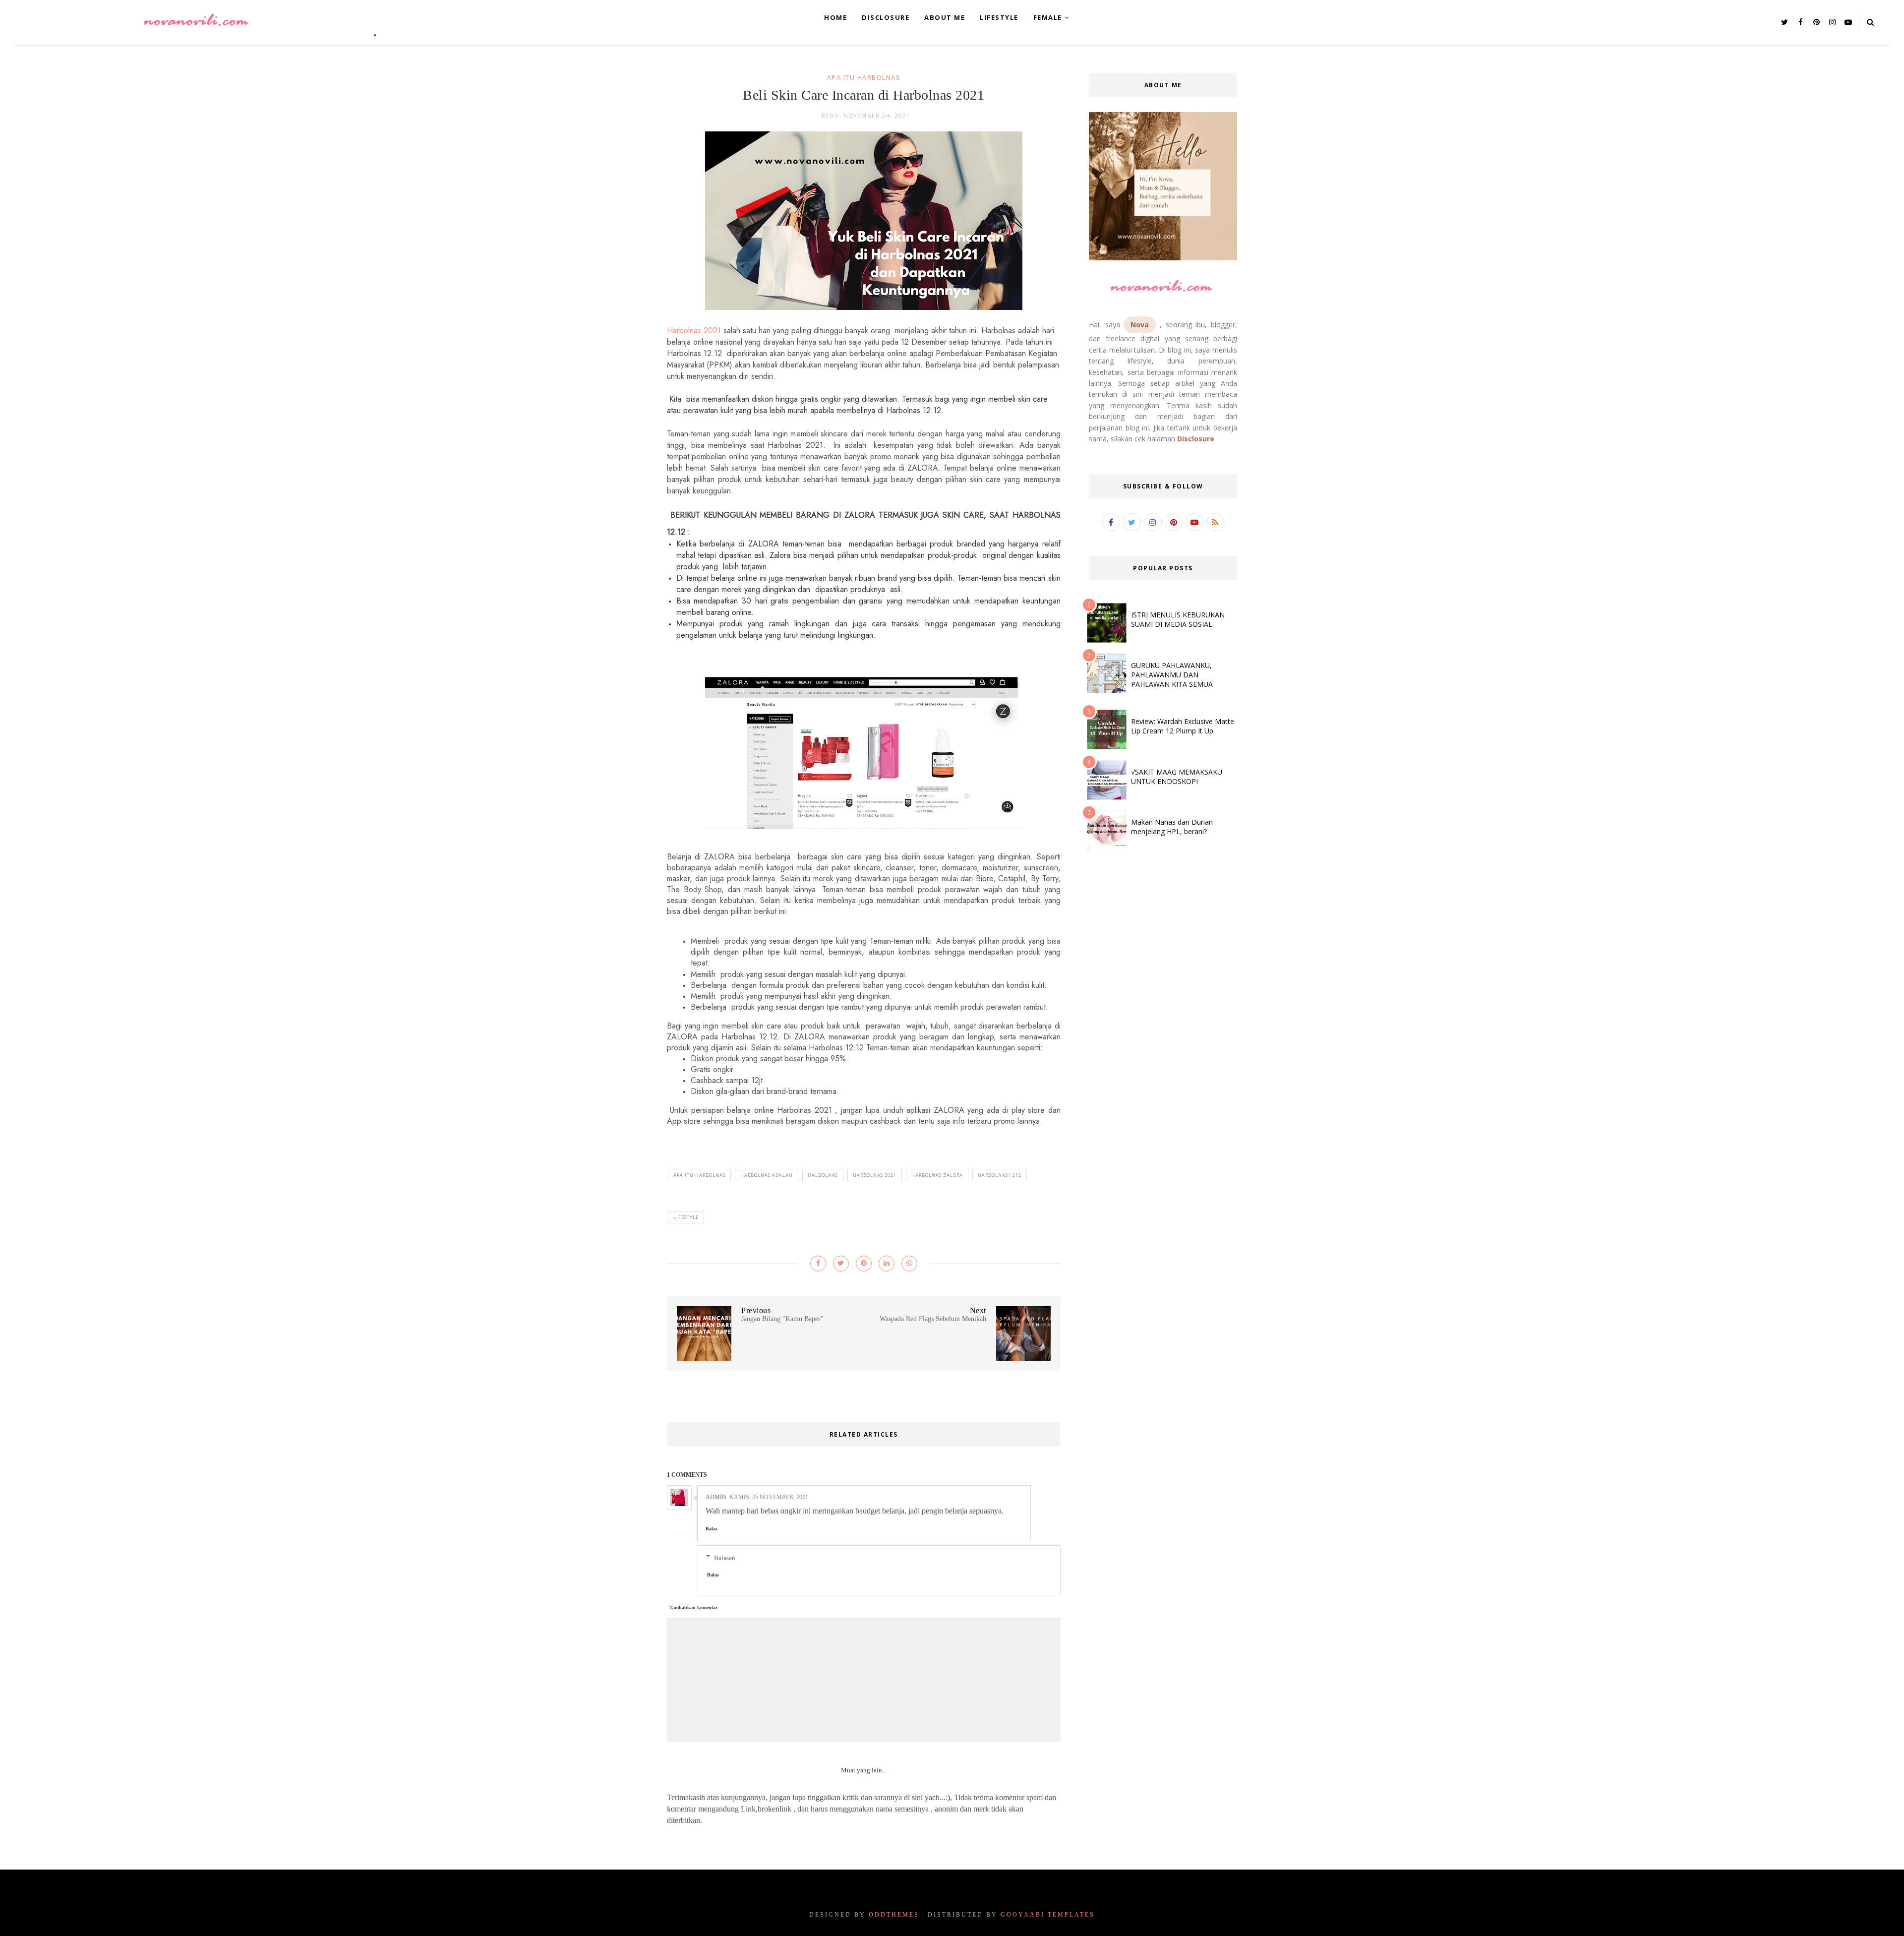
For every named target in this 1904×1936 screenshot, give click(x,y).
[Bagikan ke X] (841, 1264)
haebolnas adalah (767, 1175)
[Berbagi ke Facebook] (818, 1264)
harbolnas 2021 (875, 1175)
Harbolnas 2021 (694, 331)
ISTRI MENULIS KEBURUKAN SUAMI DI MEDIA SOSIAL (1178, 619)
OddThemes (894, 1915)
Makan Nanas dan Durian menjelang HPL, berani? (1172, 827)
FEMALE (1048, 17)
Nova (1140, 325)
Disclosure (1196, 439)
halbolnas (823, 1175)
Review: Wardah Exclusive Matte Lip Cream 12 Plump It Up (1183, 726)
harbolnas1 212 (1000, 1175)
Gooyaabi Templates (1048, 1915)
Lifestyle (686, 1217)
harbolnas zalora (937, 1175)
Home (835, 17)
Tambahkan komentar (693, 1607)
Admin (716, 1497)
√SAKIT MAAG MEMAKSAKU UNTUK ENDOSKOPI (1177, 777)
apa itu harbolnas (864, 77)
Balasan (725, 1557)
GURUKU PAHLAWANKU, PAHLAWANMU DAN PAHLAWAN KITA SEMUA (1172, 675)
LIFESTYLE (999, 17)
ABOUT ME (945, 17)
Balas (712, 1529)
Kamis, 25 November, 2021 (769, 1497)
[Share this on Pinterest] (864, 1264)
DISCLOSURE (886, 17)
